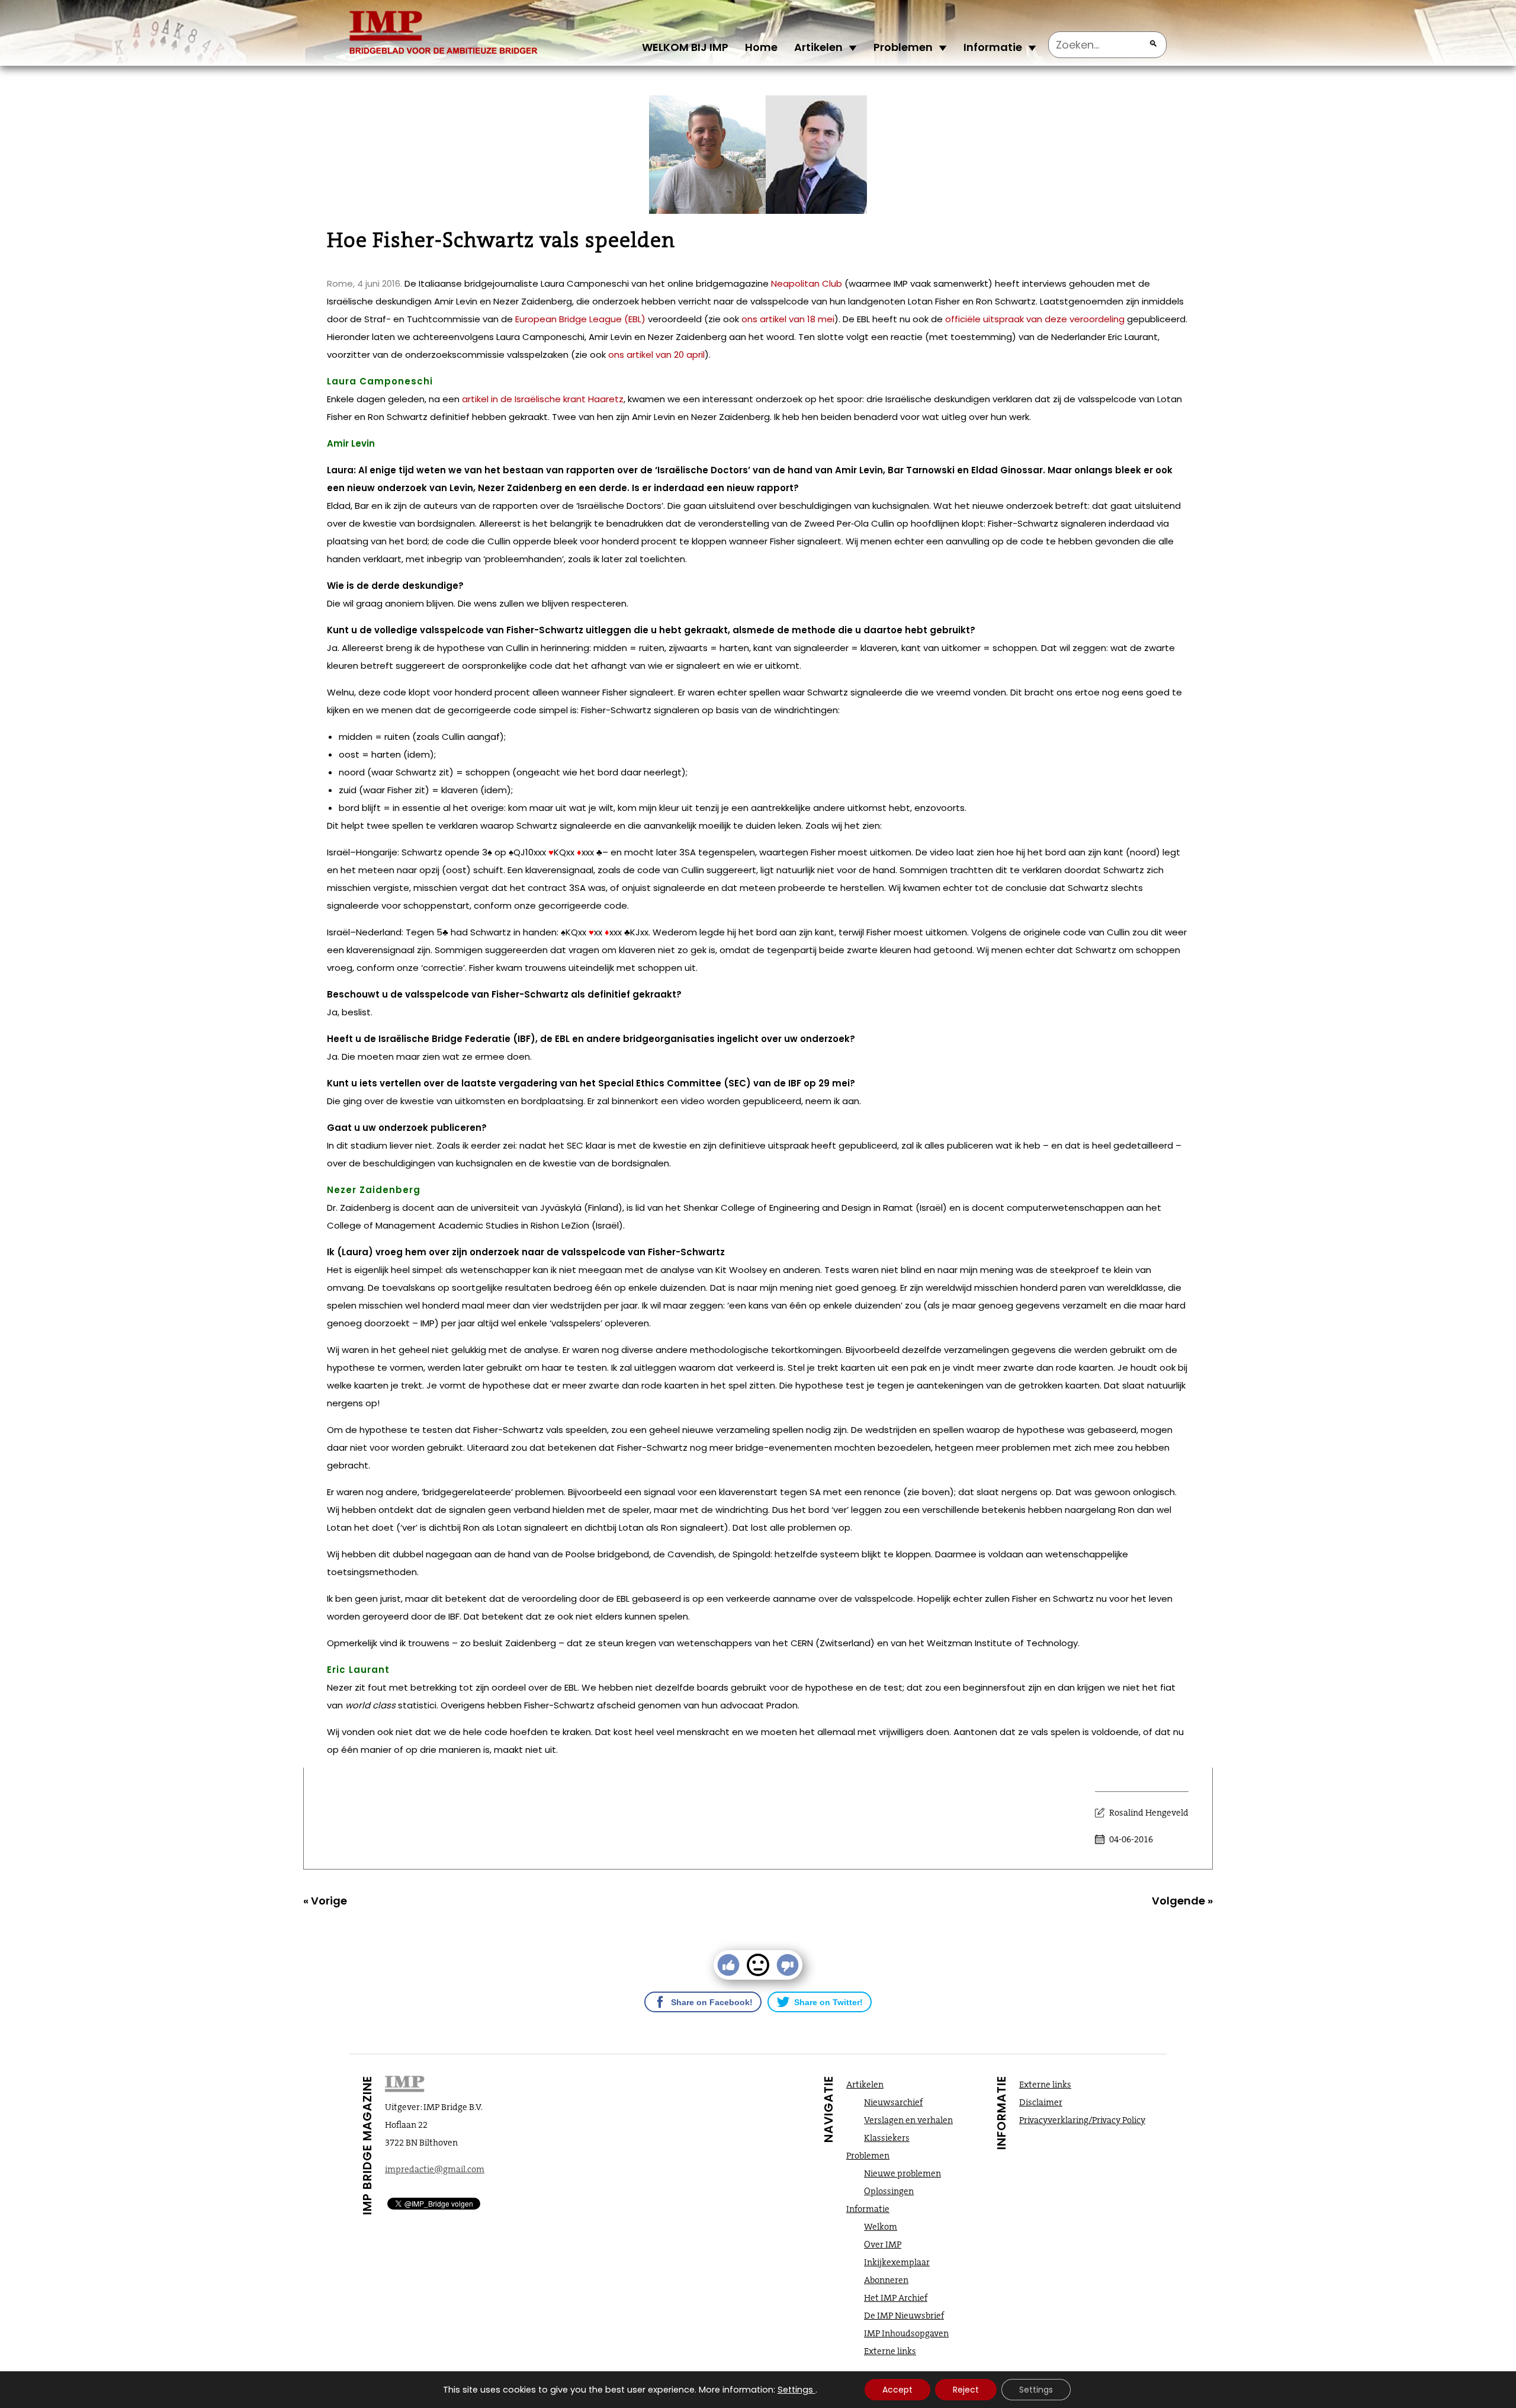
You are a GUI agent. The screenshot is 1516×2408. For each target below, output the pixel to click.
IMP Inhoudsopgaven (906, 2333)
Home (761, 47)
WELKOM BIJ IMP (685, 47)
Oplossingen (889, 2191)
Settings (795, 2390)
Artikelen (818, 47)
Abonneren (886, 2280)
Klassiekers (887, 2138)
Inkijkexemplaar (897, 2262)
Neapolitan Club (807, 283)
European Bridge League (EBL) (580, 319)
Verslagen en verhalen (908, 2120)
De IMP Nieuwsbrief (904, 2316)
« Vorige (325, 1901)
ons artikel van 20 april (656, 355)
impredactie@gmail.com (435, 2169)
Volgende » (1182, 1901)
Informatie (993, 47)
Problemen (903, 47)
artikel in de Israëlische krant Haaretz (543, 399)
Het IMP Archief (896, 2298)
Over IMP (883, 2245)
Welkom (881, 2227)
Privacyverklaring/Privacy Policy (1082, 2120)
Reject (966, 2390)
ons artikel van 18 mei (788, 319)
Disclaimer (1041, 2102)
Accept (897, 2390)
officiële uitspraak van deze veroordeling (1035, 319)
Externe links (890, 2351)
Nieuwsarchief (893, 2102)
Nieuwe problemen (902, 2173)
